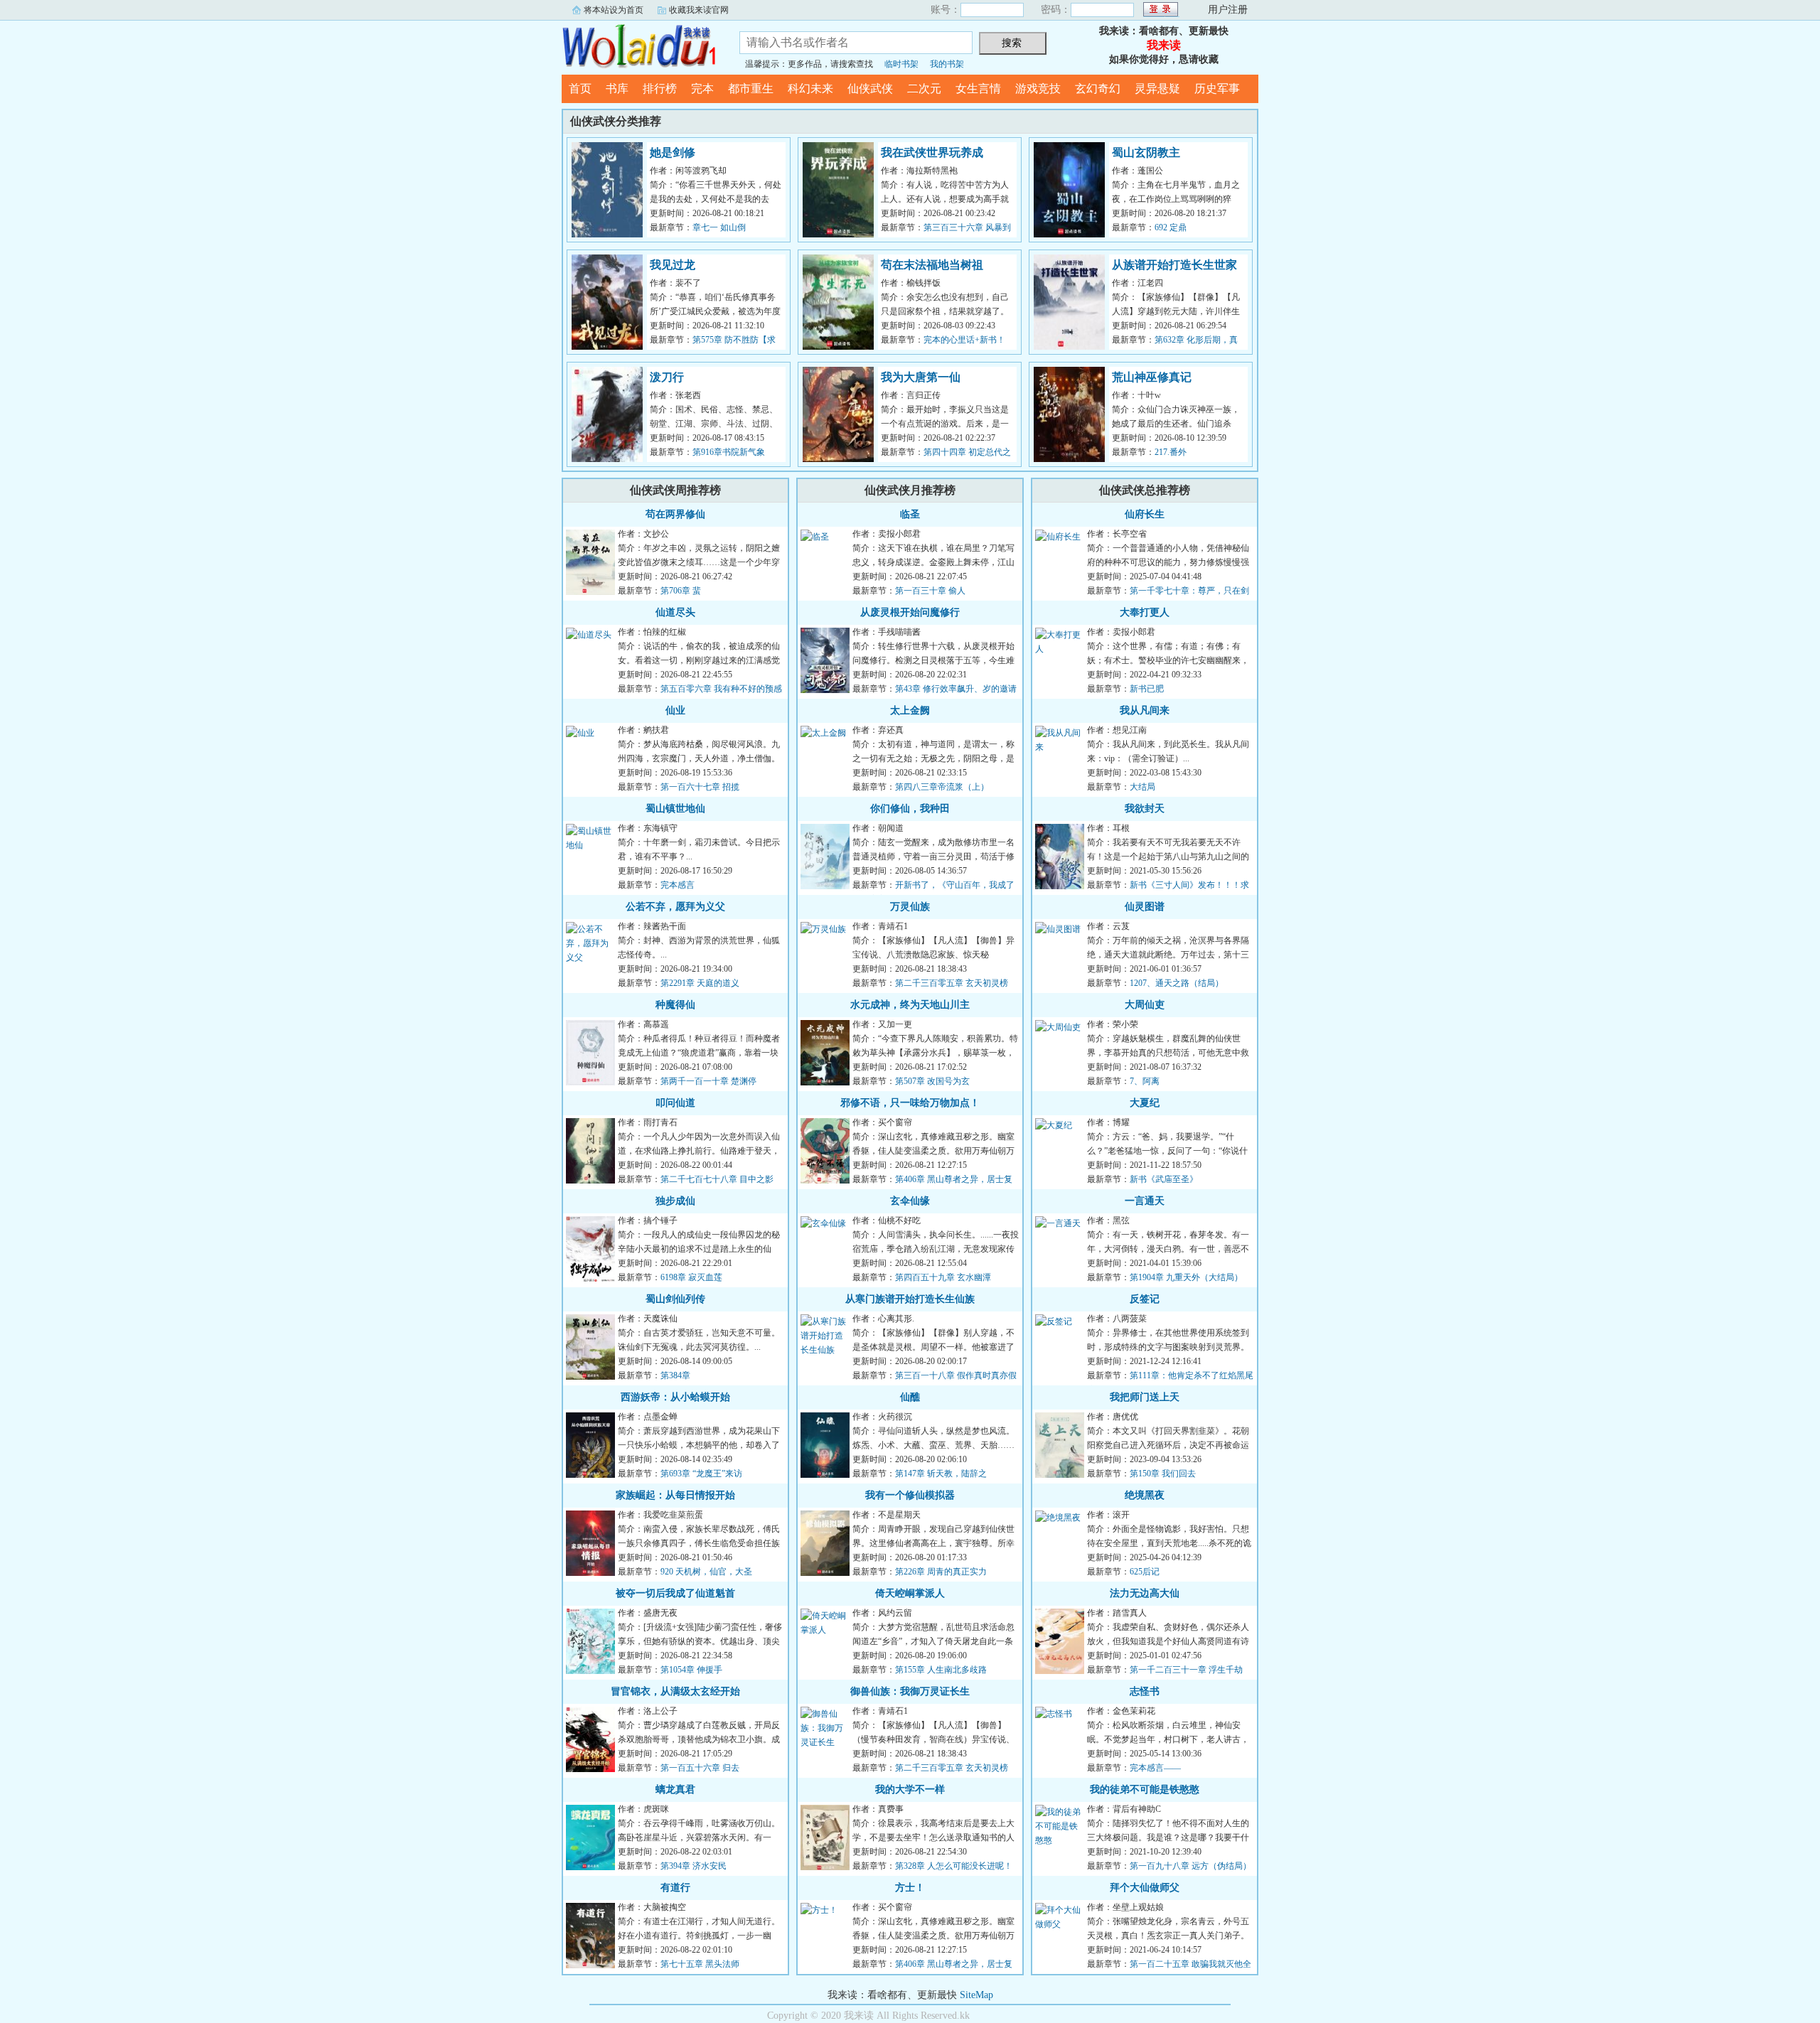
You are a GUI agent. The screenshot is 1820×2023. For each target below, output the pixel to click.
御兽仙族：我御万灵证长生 (910, 1691)
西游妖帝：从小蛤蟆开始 (675, 1397)
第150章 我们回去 (1163, 1474)
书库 (617, 88)
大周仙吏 (1145, 1005)
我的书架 (947, 64)
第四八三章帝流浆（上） (942, 787)
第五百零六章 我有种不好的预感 (721, 689)
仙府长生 (1145, 514)
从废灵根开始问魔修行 (910, 612)
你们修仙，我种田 (910, 809)
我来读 (640, 45)
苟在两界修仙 (675, 514)
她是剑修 (673, 152)
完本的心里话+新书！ (964, 340)
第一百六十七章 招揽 (700, 787)
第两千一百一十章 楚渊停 (708, 1081)
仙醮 (910, 1397)
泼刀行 (667, 377)
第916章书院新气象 (729, 452)
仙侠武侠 (870, 88)
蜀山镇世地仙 (675, 809)
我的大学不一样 (910, 1789)
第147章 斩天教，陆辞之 (941, 1474)
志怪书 (1145, 1691)
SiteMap (976, 1995)
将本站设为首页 (614, 10)
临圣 (910, 514)
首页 (580, 88)
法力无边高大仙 (1145, 1593)
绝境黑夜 (1145, 1495)
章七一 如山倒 (719, 227)
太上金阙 (910, 710)
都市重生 (751, 88)
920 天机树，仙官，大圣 (706, 1572)
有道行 (675, 1888)
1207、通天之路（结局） (1177, 983)
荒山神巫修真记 (1152, 377)
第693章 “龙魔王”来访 (701, 1474)
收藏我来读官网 (699, 10)
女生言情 (978, 88)
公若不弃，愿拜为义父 (675, 907)
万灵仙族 (910, 907)
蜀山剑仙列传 (675, 1299)
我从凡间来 (1145, 710)
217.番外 (1171, 452)
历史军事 (1217, 88)
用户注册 (1228, 10)
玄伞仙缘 (910, 1201)
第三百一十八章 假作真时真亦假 (956, 1375)
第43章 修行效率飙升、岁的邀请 (956, 689)
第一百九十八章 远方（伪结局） (1190, 1866)
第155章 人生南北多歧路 (941, 1670)
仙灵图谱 (1145, 907)
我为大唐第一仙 (921, 377)
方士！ (910, 1888)
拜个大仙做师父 (1145, 1888)
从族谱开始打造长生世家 (1174, 265)
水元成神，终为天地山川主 (910, 1005)
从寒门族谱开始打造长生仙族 (910, 1299)
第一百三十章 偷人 (930, 591)
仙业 (675, 710)
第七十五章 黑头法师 (700, 1964)
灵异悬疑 (1157, 88)
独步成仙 (675, 1201)
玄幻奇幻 (1098, 88)
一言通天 (1145, 1201)
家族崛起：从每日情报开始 (675, 1495)
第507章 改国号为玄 (932, 1081)
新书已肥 (1147, 689)
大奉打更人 (1145, 612)
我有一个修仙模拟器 (910, 1495)
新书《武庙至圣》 (1164, 1179)
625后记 (1145, 1572)
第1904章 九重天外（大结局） (1186, 1277)
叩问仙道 (675, 1103)
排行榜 (660, 88)
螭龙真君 (675, 1789)
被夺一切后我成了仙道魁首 (675, 1593)
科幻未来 (810, 88)
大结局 (1142, 787)
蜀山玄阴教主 (1146, 152)
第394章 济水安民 (694, 1866)
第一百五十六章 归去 (700, 1768)
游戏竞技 (1038, 88)
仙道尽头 (675, 612)
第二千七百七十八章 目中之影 (717, 1179)
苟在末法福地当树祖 (932, 265)
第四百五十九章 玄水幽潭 (943, 1277)
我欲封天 (1145, 809)
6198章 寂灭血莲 (691, 1277)
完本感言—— (1155, 1768)
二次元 (924, 88)
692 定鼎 (1171, 227)
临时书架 (901, 64)
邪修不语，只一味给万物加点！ (910, 1103)
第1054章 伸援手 (691, 1670)
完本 (702, 88)
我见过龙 (673, 265)
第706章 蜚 (681, 591)
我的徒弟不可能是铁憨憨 (1145, 1789)
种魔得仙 (675, 1005)
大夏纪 (1145, 1103)
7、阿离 (1145, 1081)
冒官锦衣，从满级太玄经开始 (675, 1691)
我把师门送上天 (1145, 1397)
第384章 (675, 1375)
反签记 (1145, 1299)
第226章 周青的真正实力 (941, 1572)
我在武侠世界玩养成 (932, 152)
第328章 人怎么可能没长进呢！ (954, 1866)
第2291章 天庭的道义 (700, 983)
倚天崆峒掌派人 (910, 1593)
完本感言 (678, 885)
